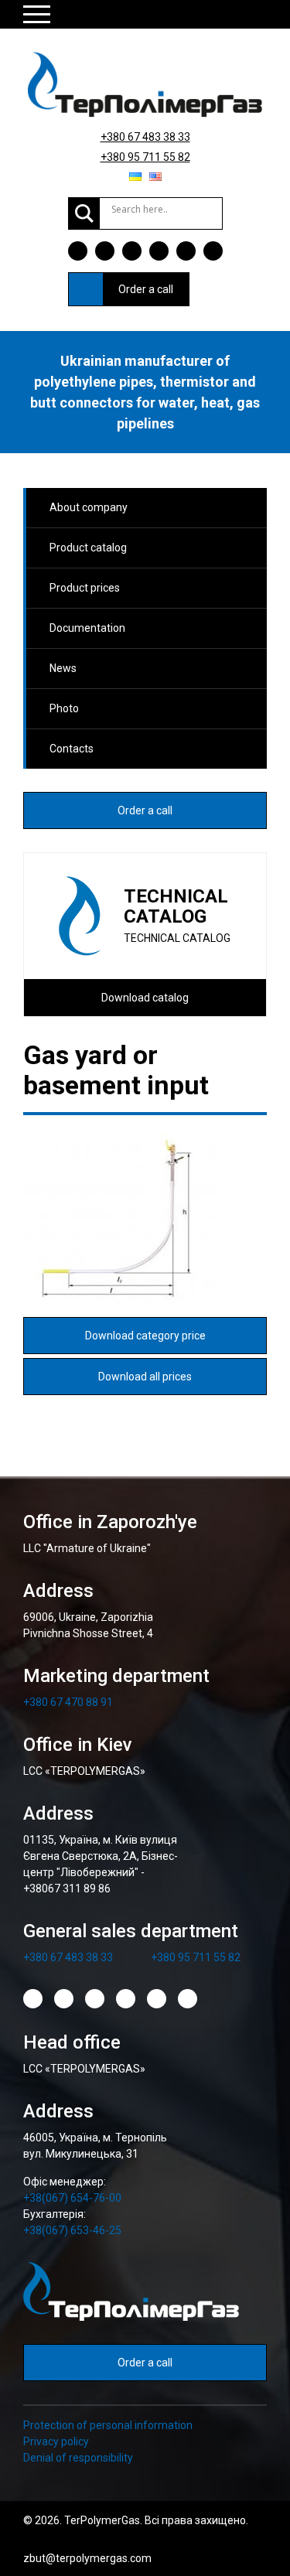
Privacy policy (56, 2441)
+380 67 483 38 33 (145, 137)
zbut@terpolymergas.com (87, 2558)
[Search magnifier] (84, 213)
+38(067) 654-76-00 (72, 2198)
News (63, 668)
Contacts (72, 749)
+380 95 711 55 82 (145, 157)
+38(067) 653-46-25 (72, 2230)
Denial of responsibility (78, 2458)
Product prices (85, 588)
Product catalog (88, 548)
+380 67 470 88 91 (68, 1702)
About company (89, 507)
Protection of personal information (108, 2425)
